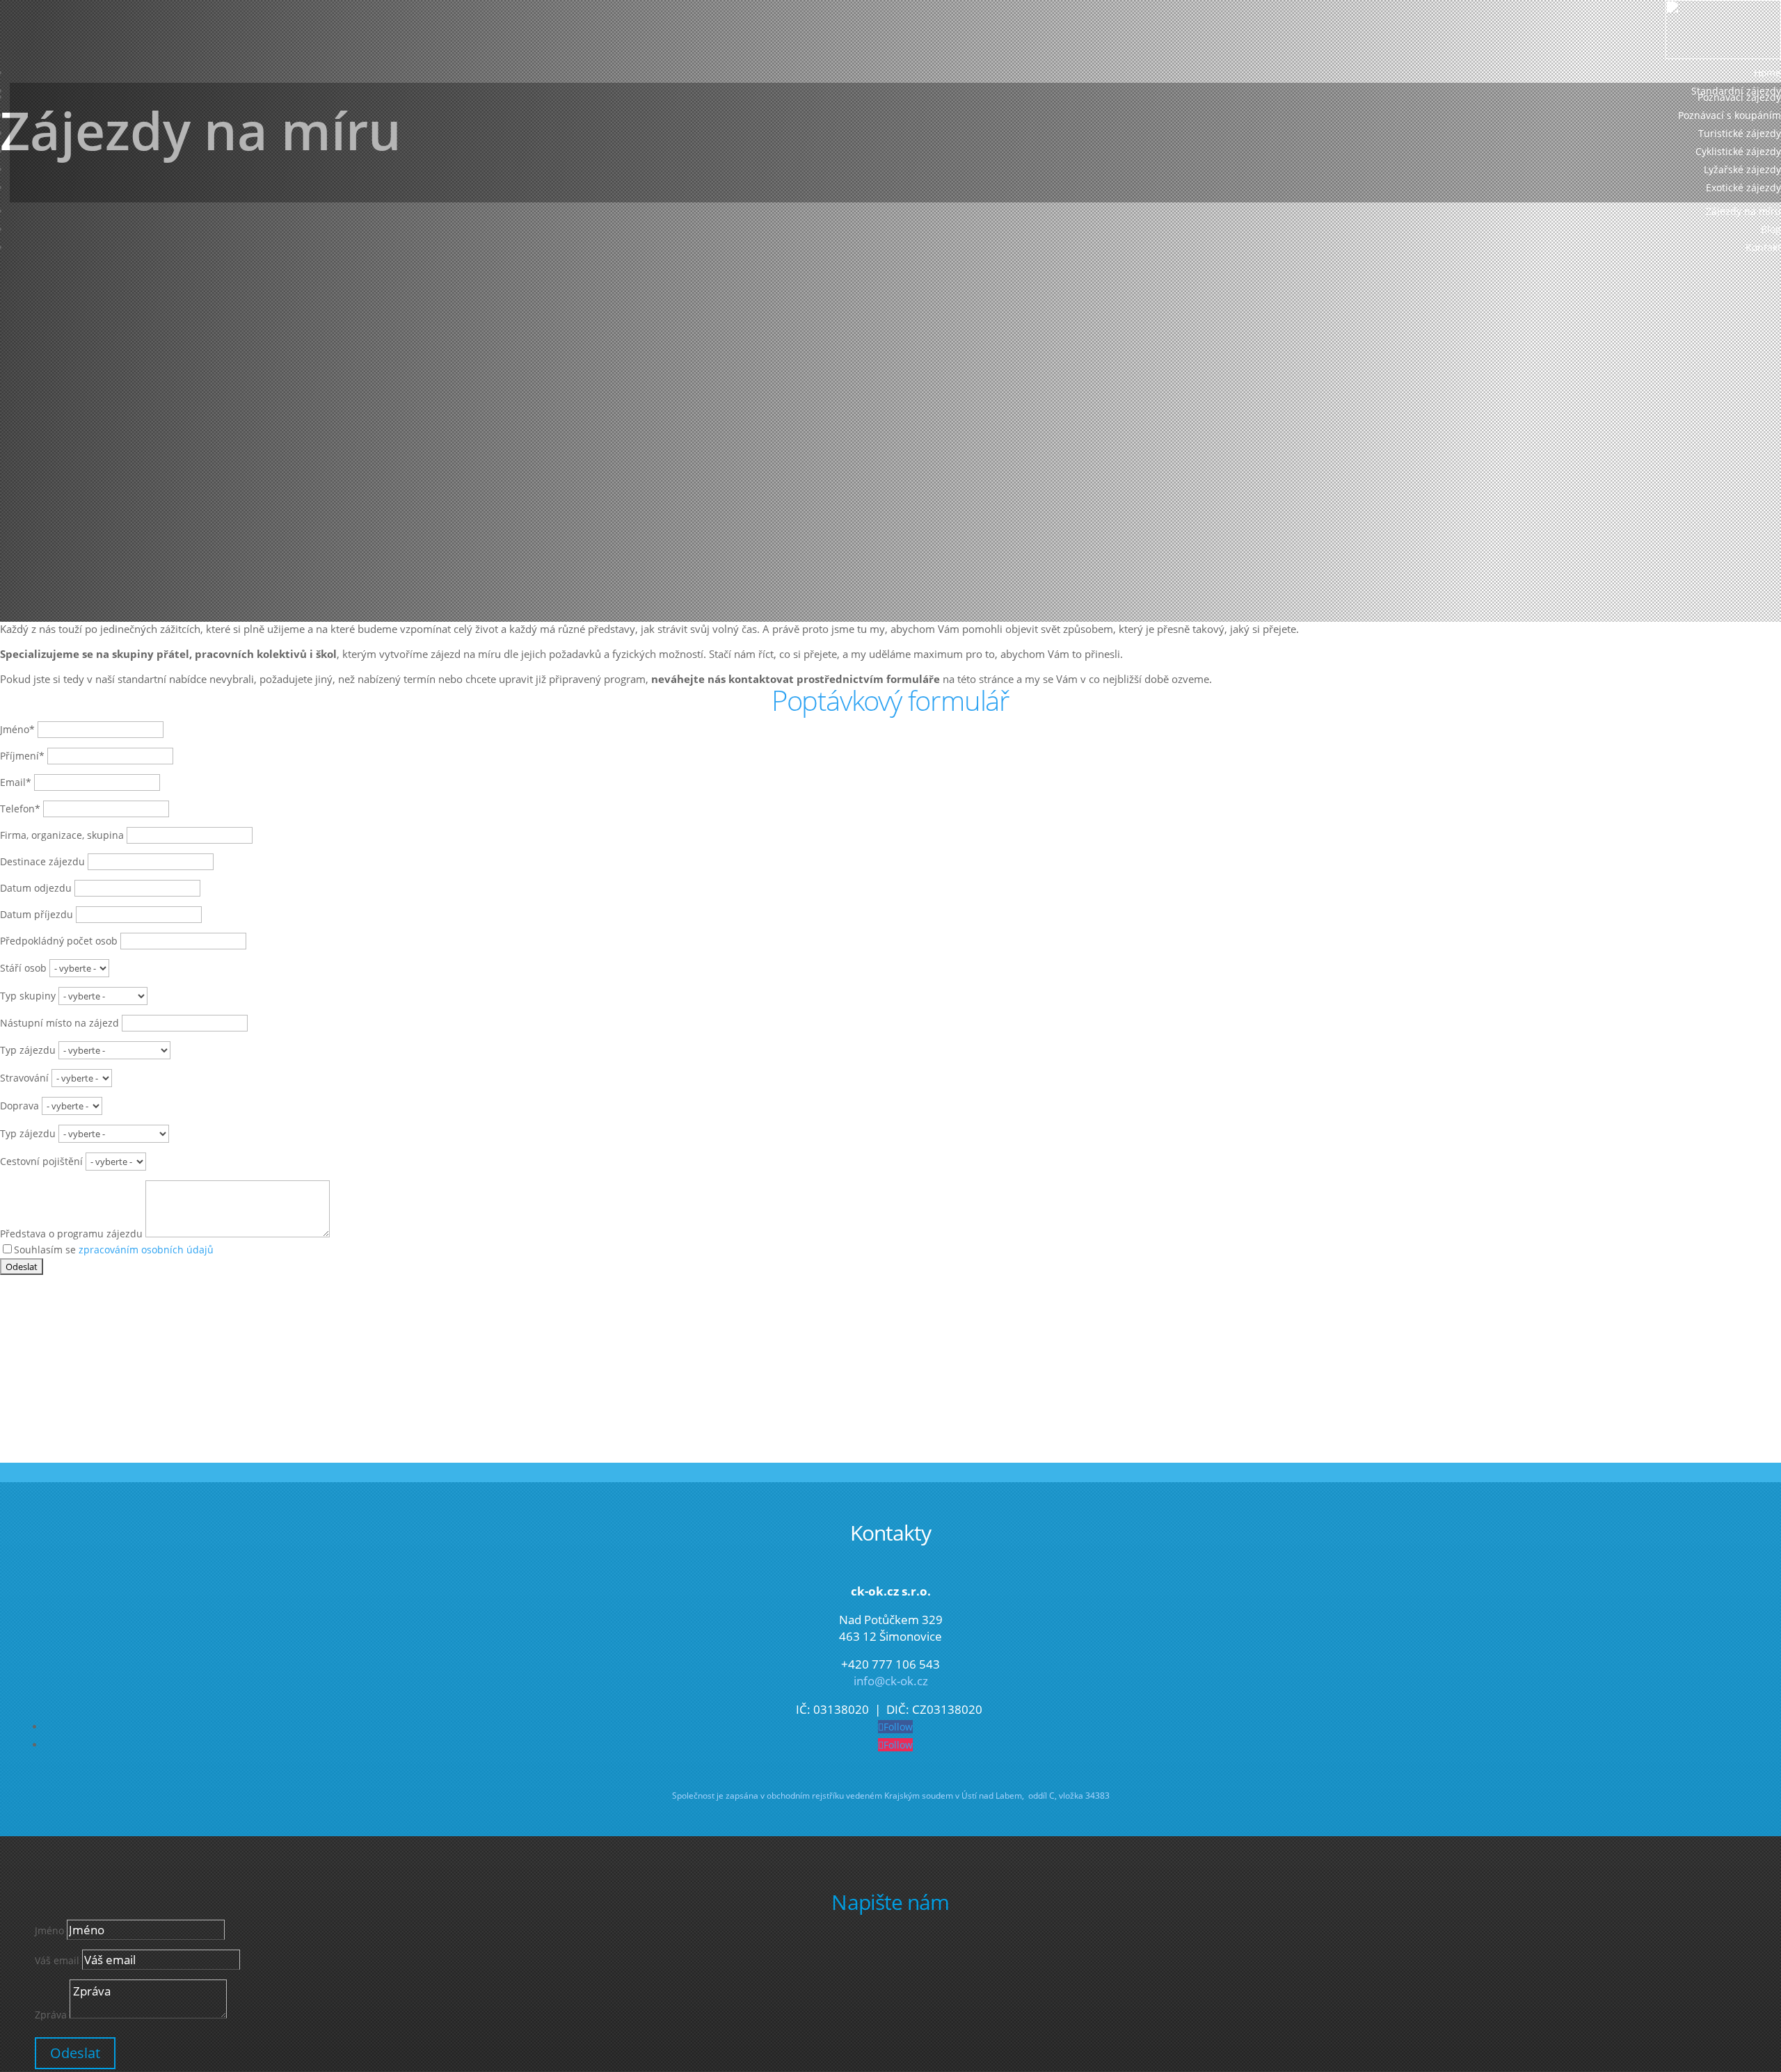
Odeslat (75, 2053)
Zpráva (51, 2015)
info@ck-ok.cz (891, 1681)
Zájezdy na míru (1743, 211)
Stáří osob (23, 968)
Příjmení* (22, 756)
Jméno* (17, 729)
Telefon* (20, 809)
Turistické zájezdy (1740, 133)
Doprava (19, 1106)
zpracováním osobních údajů (146, 1250)
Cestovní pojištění (41, 1161)
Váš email (57, 1960)
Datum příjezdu (37, 914)
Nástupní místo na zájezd (59, 1023)
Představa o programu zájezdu (71, 1234)
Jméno (49, 1930)
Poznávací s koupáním (1730, 115)
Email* (16, 782)
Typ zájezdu (28, 1050)
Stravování (24, 1078)
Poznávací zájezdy (1739, 97)
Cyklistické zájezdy (1738, 151)
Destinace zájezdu (42, 861)
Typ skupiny (28, 996)
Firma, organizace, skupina (62, 835)
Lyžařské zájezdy (1742, 169)
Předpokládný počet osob (59, 941)
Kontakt (1763, 247)
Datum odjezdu (36, 888)
